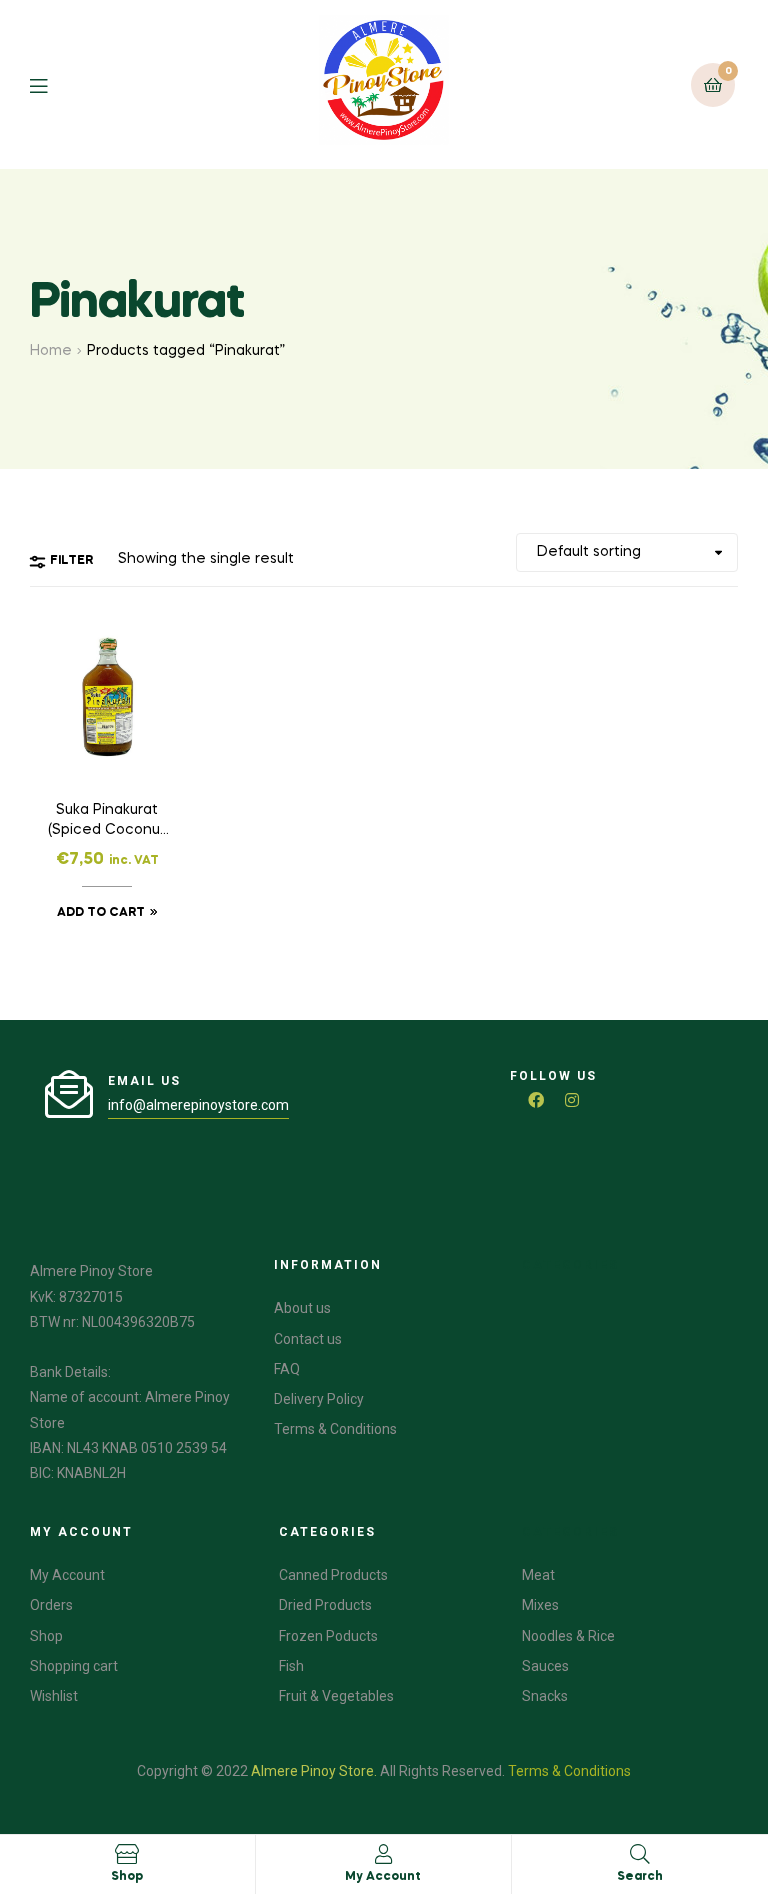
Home (51, 351)
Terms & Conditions (569, 1771)
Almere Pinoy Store (312, 1771)
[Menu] (53, 84)
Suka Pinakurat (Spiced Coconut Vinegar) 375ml (107, 822)
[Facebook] (536, 1100)
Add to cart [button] (101, 913)
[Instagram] (572, 1100)
